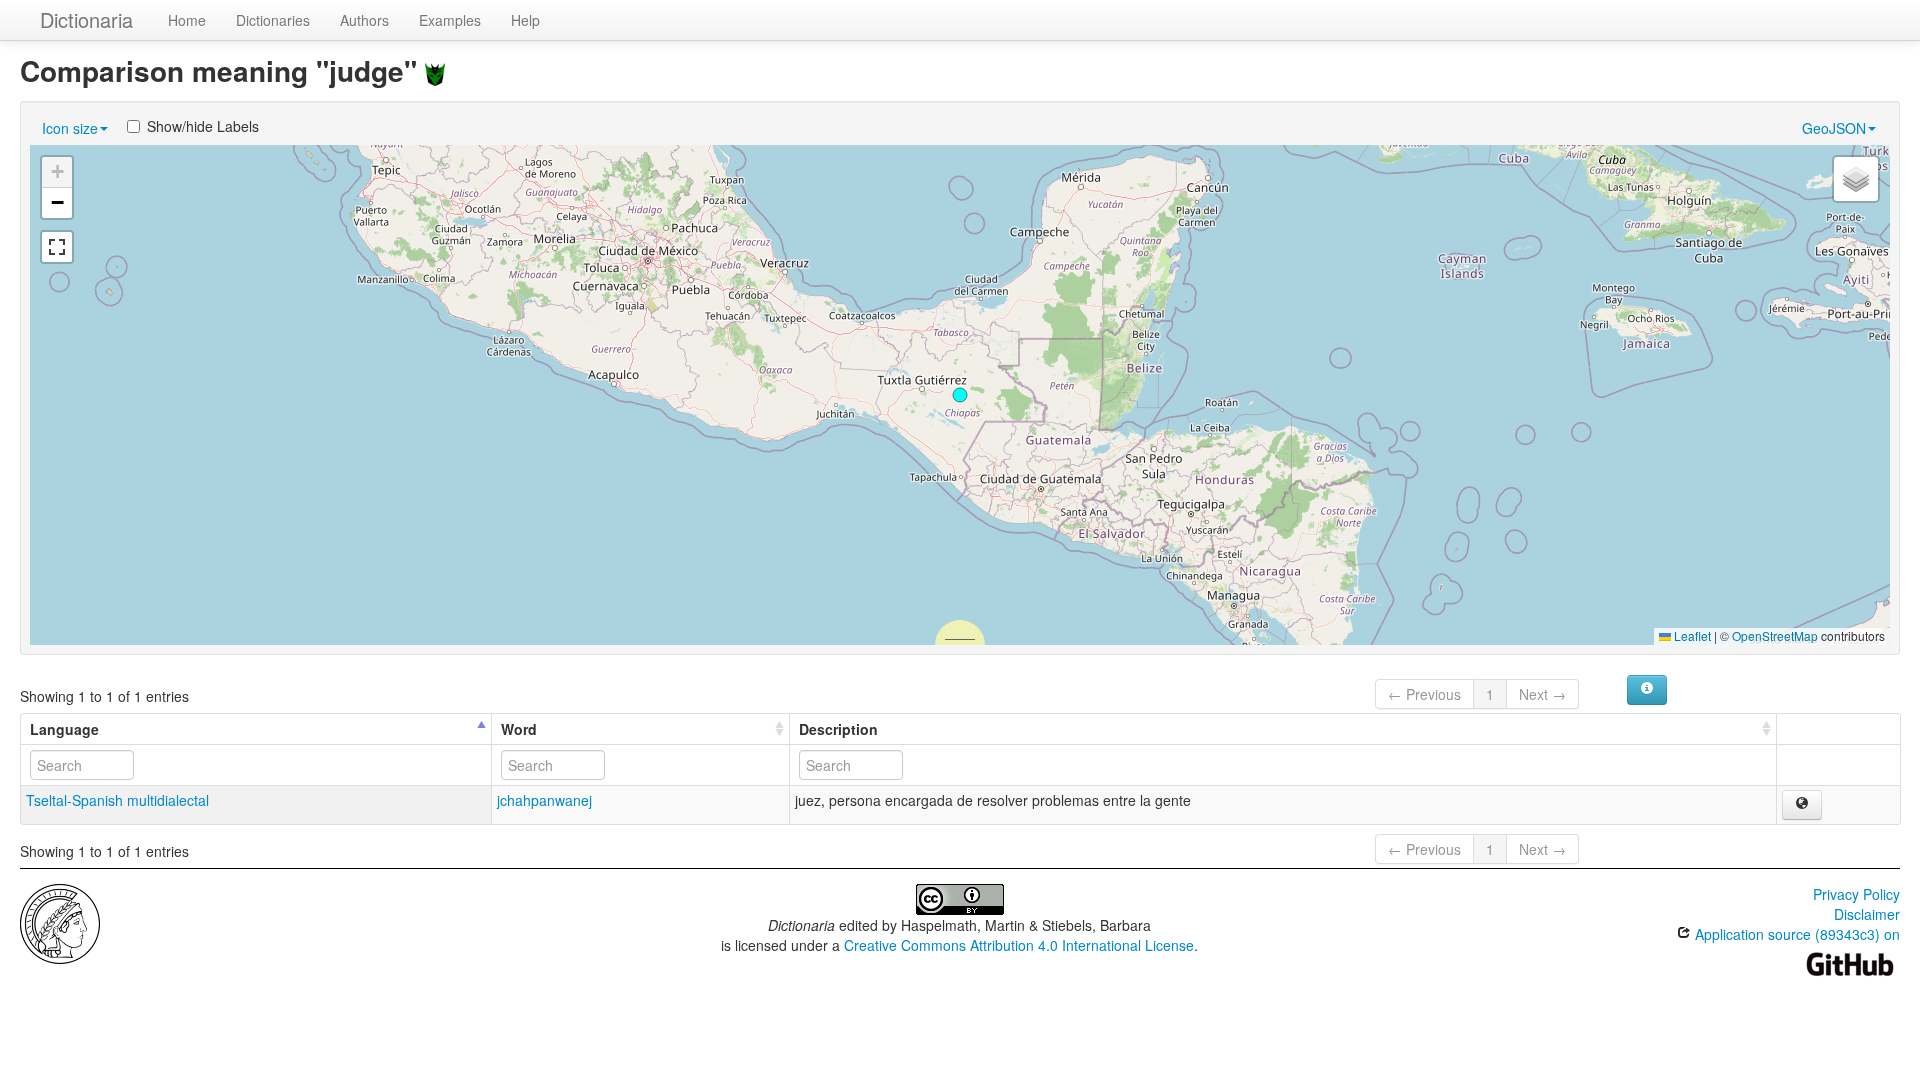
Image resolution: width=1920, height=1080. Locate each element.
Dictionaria (86, 19)
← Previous (1424, 694)
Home (187, 20)
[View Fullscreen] (57, 247)
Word (519, 729)
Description (838, 729)
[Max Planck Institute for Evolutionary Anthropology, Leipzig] (60, 922)
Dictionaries (273, 20)
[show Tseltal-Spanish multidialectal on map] (1802, 805)
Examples (450, 20)
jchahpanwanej (544, 800)
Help (525, 20)
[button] (960, 395)
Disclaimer (1867, 914)
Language (64, 729)
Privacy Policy (1856, 894)
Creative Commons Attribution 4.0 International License (1019, 945)
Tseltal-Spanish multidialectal (117, 800)
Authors (364, 20)
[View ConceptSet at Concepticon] (435, 70)
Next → (1542, 694)
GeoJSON (1834, 128)
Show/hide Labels (203, 126)
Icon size (70, 128)
